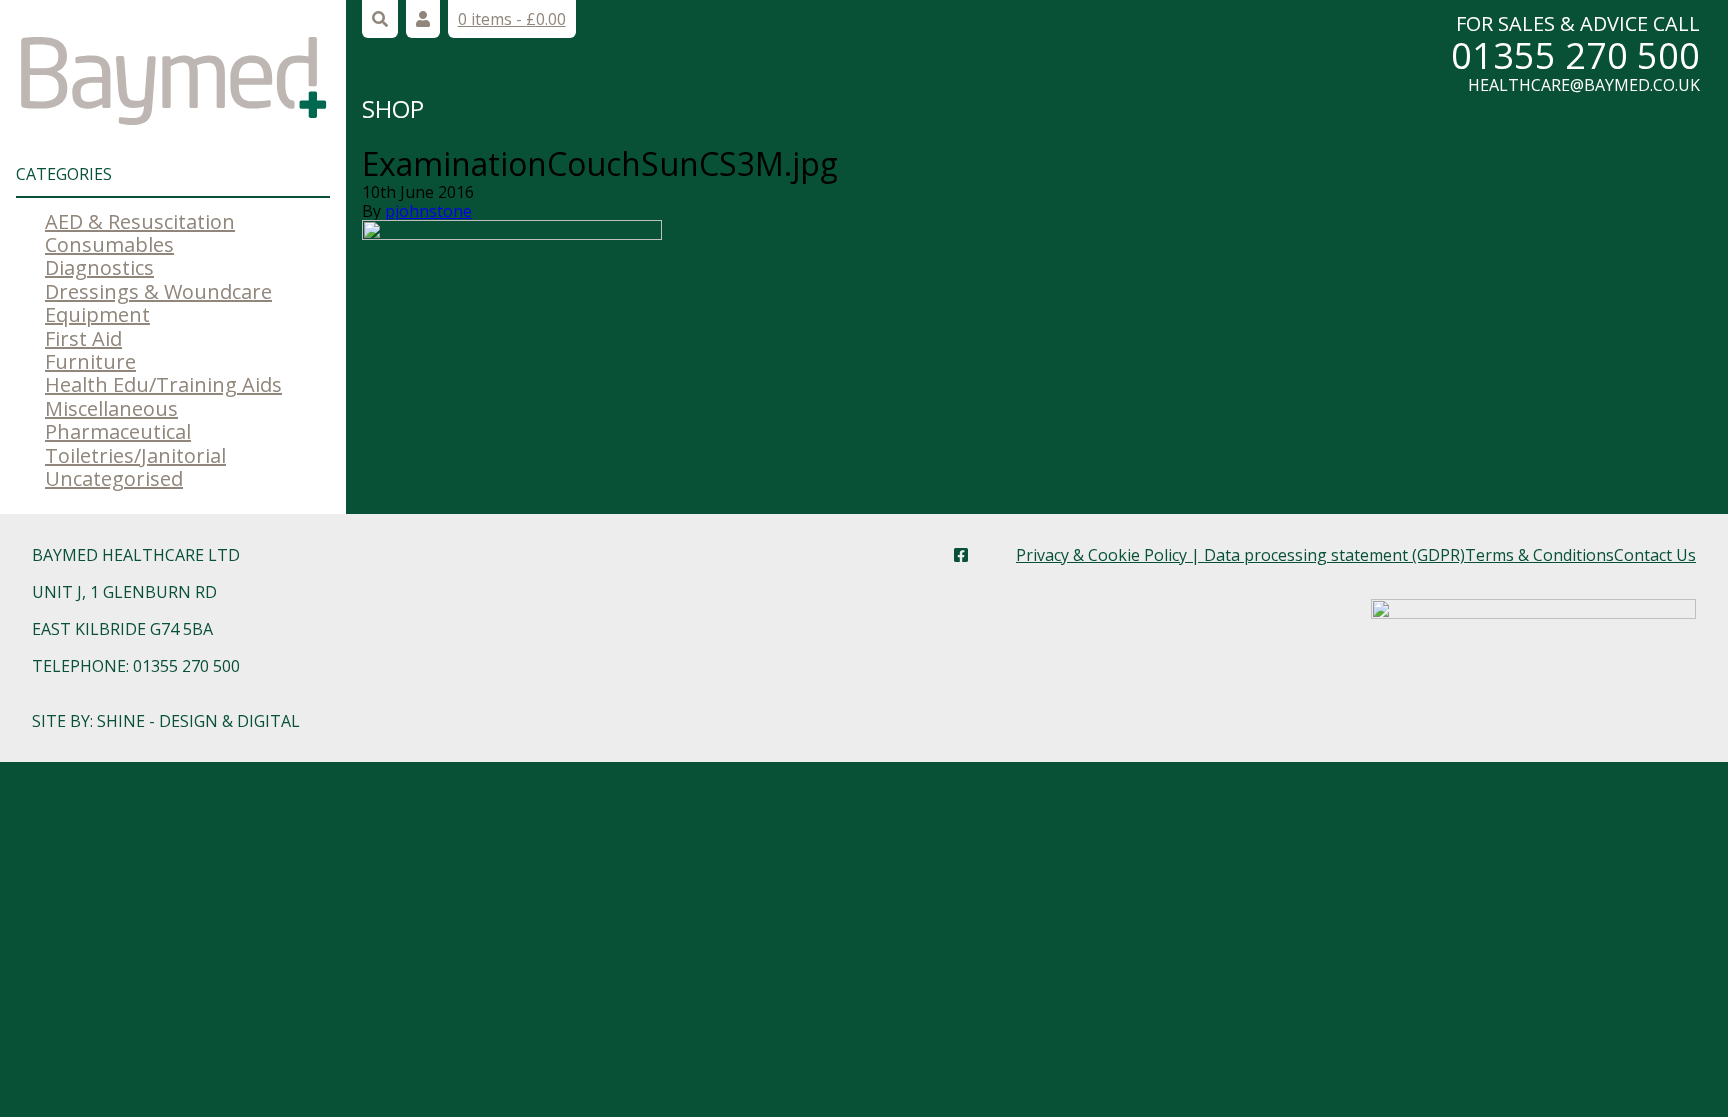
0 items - (512, 19)
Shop (393, 108)
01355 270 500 (1575, 55)
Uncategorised (114, 478)
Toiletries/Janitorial (135, 455)
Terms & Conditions (1539, 555)
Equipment (97, 314)
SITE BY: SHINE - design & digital (166, 721)
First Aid (83, 338)
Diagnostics (99, 267)
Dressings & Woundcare (158, 291)
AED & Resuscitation (140, 221)
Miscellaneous (111, 408)
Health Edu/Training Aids (163, 384)
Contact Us (1655, 555)
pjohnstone (428, 211)
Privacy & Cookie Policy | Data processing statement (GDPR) (1240, 555)
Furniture (90, 361)
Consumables (109, 244)
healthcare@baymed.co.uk (1584, 85)
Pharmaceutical (118, 431)
